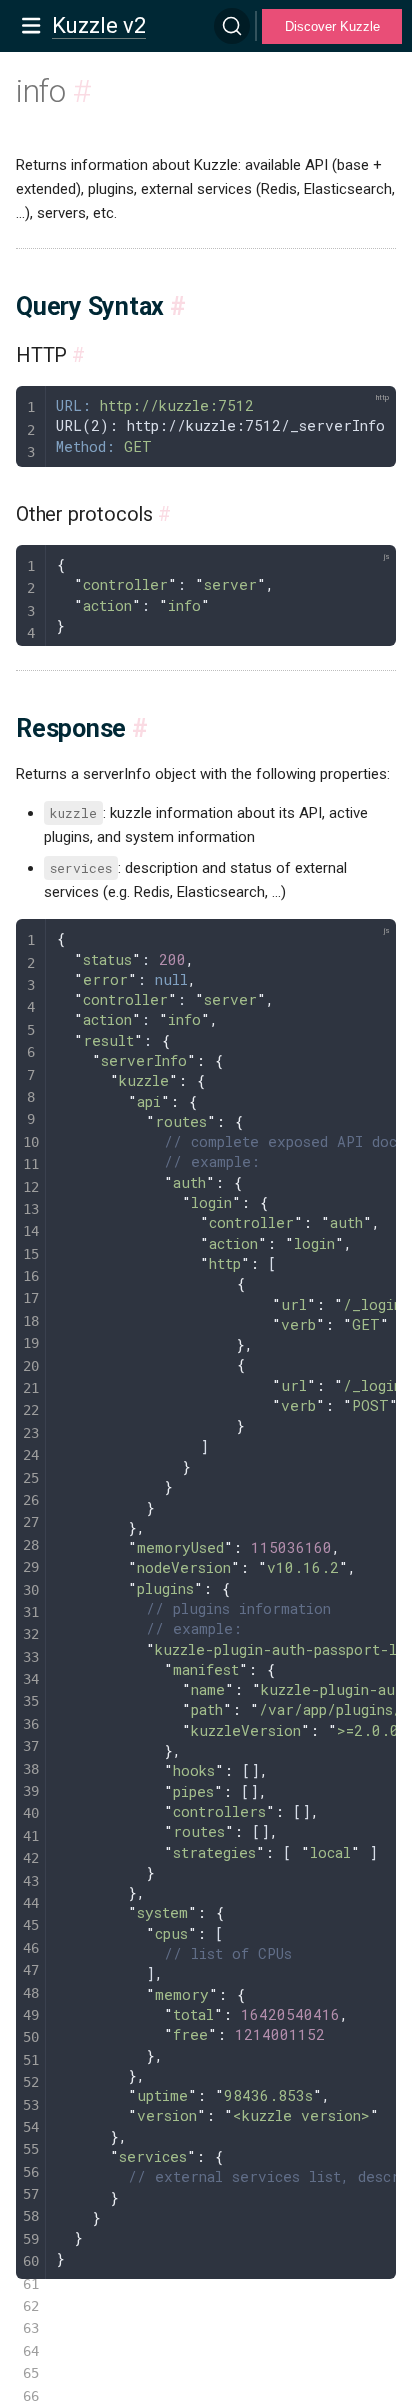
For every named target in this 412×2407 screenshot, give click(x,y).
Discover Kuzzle (332, 26)
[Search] (232, 26)
